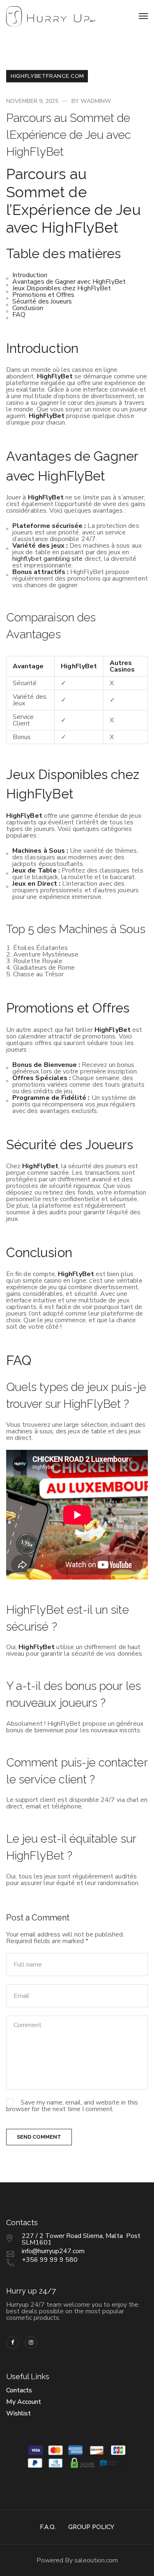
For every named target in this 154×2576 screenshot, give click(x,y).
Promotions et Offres (43, 295)
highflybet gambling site (48, 559)
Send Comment (39, 2137)
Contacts (19, 2390)
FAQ (19, 315)
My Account (24, 2402)
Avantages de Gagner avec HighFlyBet (69, 282)
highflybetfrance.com (47, 76)
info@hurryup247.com (53, 2251)
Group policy (91, 2527)
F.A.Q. (48, 2527)
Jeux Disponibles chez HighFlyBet (62, 288)
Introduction (30, 275)
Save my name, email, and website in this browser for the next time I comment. (72, 2106)
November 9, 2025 (32, 101)
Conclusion (28, 308)
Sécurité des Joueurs (42, 301)
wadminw (96, 101)
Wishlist (18, 2413)
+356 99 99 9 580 (50, 2260)
